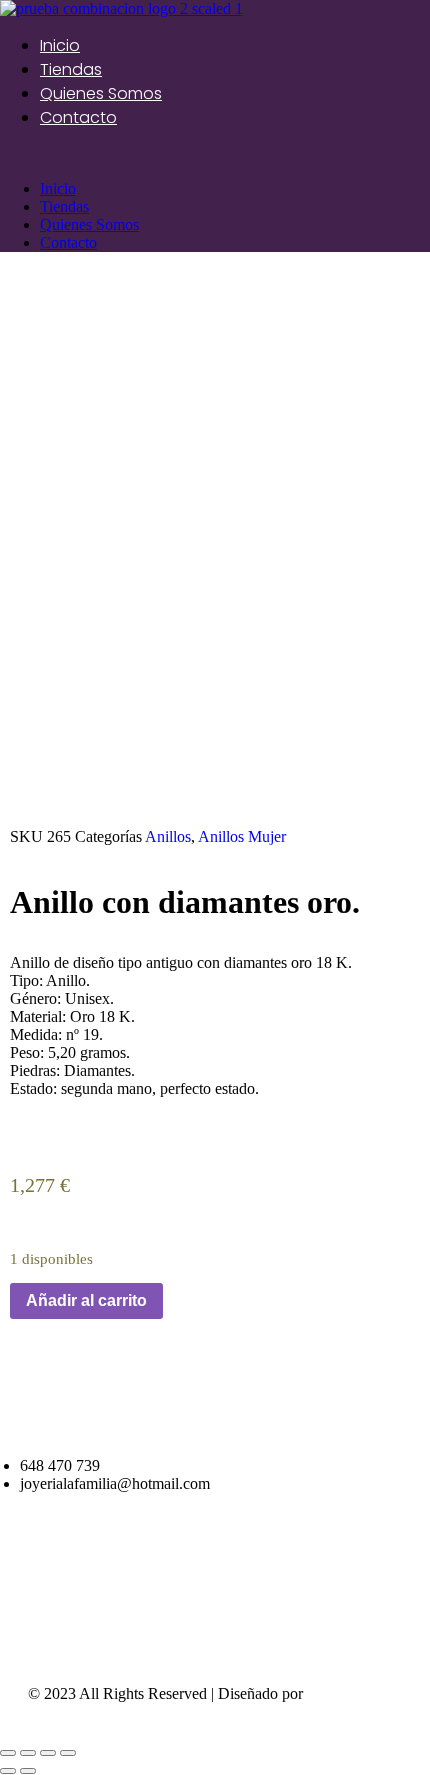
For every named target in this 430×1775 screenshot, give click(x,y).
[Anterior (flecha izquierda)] (8, 1771)
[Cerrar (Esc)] (8, 1753)
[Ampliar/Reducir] (68, 1753)
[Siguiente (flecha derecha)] (28, 1771)
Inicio (60, 45)
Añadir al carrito (86, 1300)
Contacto (78, 117)
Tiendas (71, 69)
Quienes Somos (101, 93)
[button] (215, 155)
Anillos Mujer (242, 836)
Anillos (168, 836)
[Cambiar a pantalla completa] (48, 1753)
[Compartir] (28, 1753)
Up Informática (355, 1693)
